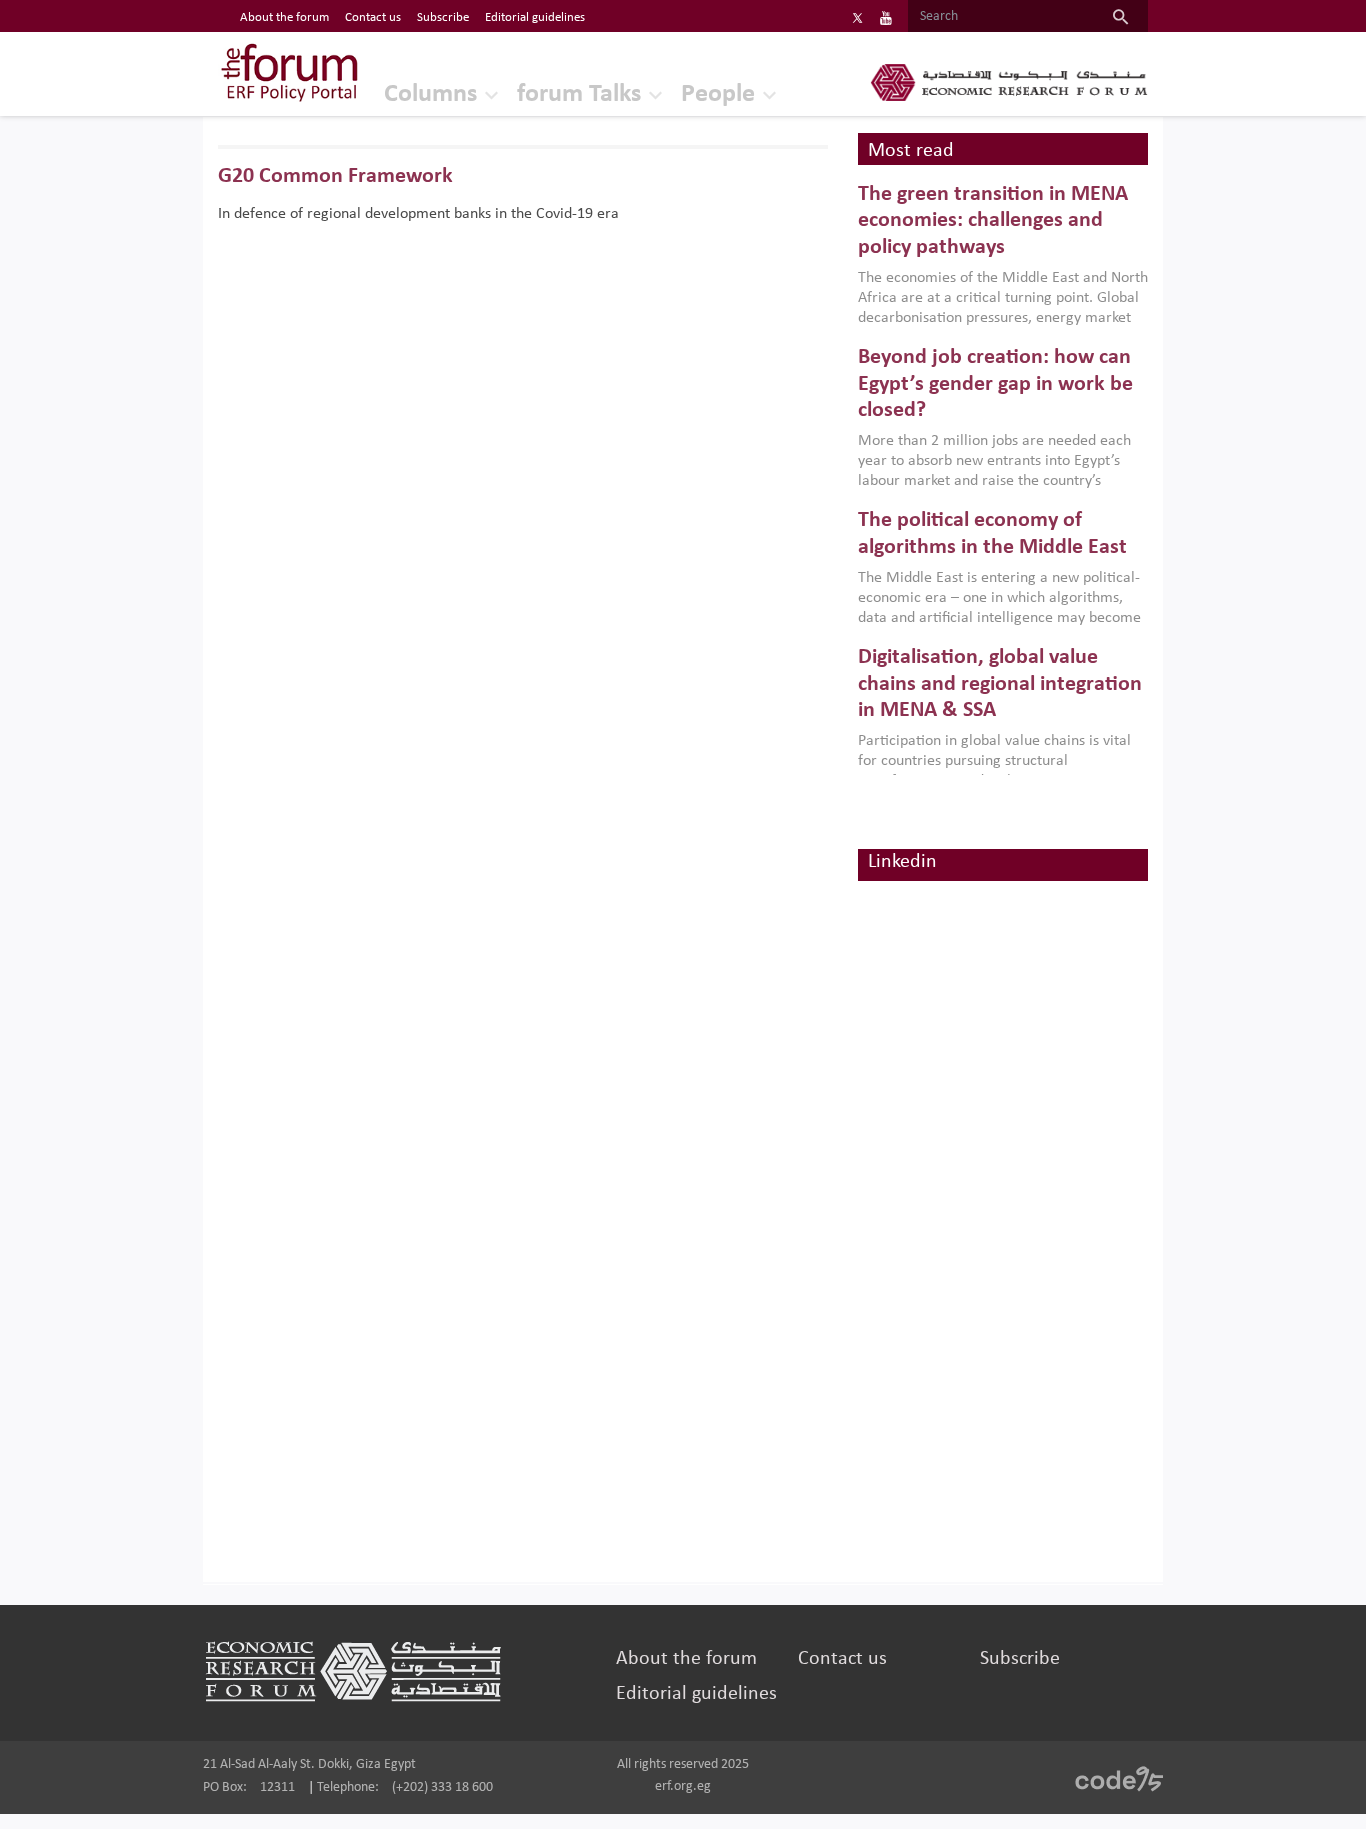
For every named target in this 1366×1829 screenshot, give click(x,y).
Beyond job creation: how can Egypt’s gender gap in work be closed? (995, 384)
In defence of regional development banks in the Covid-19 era (418, 214)
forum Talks (579, 94)
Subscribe (443, 17)
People (718, 94)
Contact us (373, 17)
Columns (430, 94)
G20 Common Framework (335, 176)
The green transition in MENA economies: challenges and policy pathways (993, 221)
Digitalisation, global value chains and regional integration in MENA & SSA (1000, 684)
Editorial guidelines (535, 17)
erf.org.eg (683, 1786)
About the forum (284, 17)
